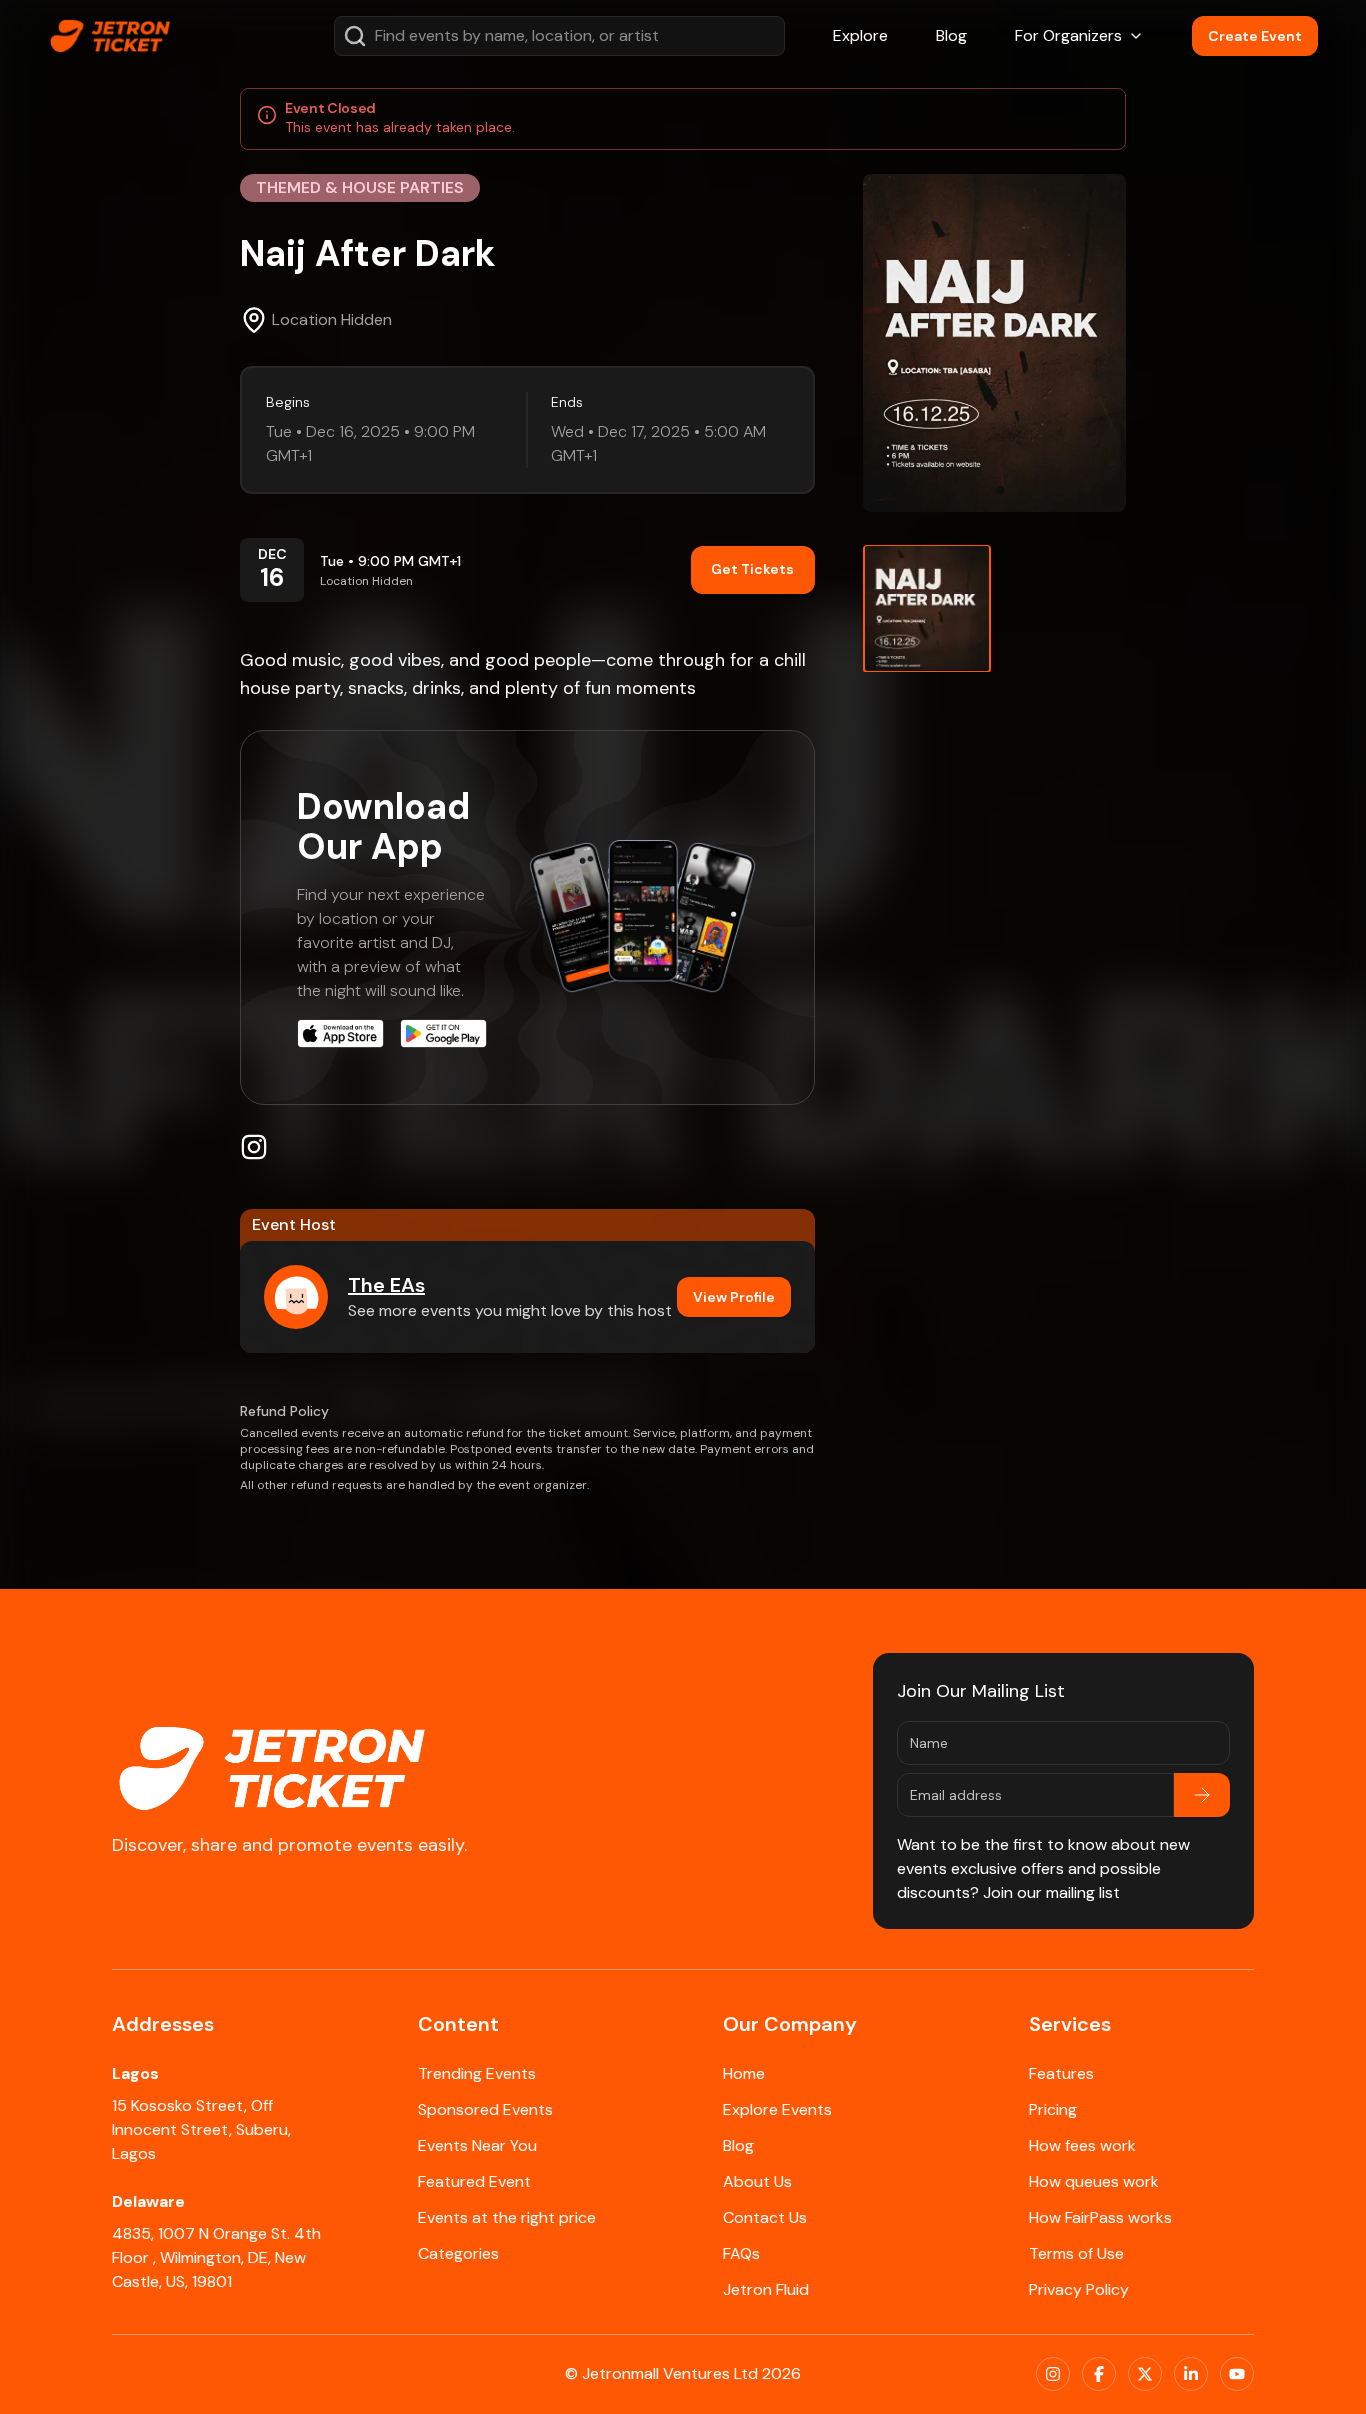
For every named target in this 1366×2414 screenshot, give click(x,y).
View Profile (734, 1297)
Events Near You (477, 2145)
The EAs (386, 1285)
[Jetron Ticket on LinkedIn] (1191, 2374)
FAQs (741, 2253)
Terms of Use (1076, 2253)
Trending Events (477, 2073)
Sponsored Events (485, 2109)
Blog (951, 35)
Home (744, 2073)
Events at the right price (507, 2217)
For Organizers (1068, 35)
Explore (860, 35)
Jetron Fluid (766, 2289)
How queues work (1094, 2181)
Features (1061, 2073)
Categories (458, 2253)
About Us (757, 2181)
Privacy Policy (1079, 2289)
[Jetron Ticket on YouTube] (1237, 2374)
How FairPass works (1100, 2217)
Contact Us (765, 2217)
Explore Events (777, 2109)
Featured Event (474, 2181)
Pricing (1053, 2109)
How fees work (1082, 2145)
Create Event (1255, 36)
